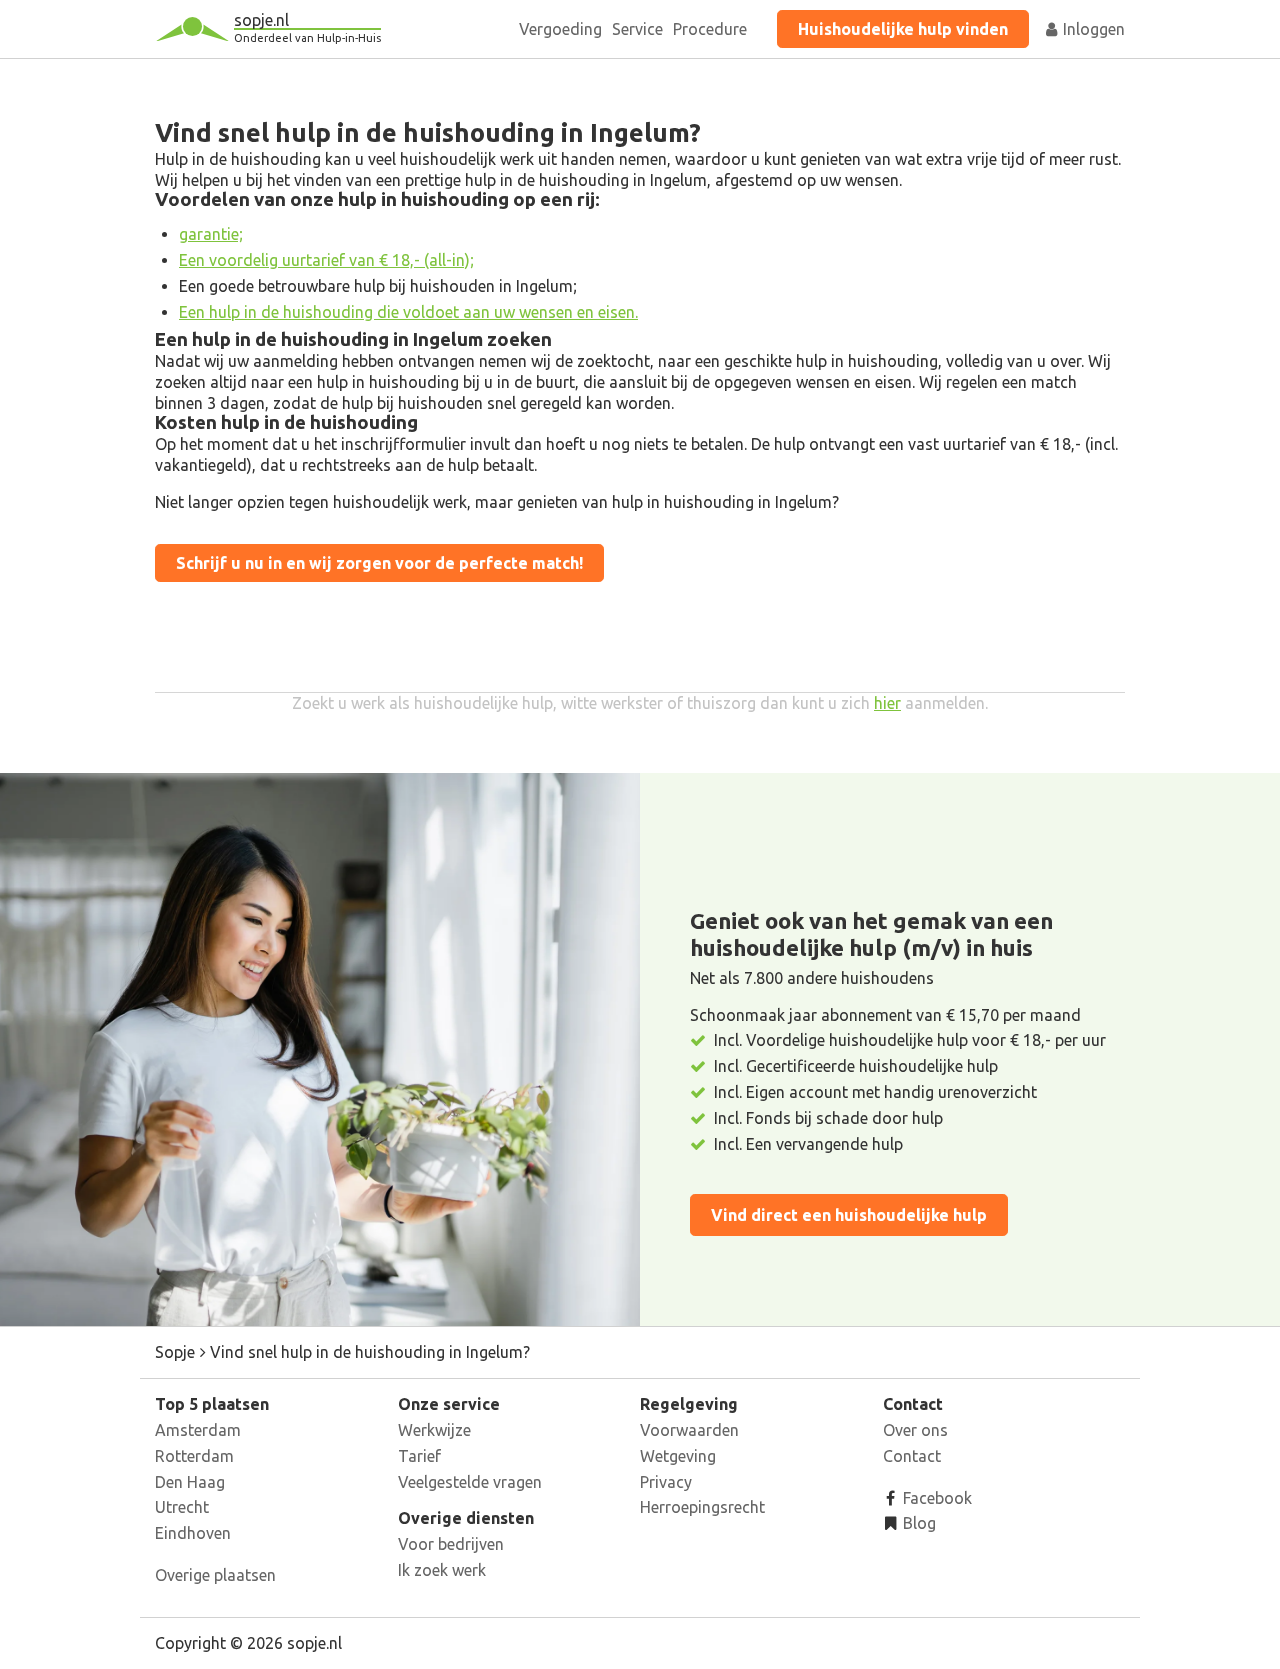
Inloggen (1092, 29)
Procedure (710, 29)
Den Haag (190, 1482)
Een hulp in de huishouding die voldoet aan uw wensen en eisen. (408, 312)
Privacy (666, 1482)
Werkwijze (434, 1430)
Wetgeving (678, 1456)
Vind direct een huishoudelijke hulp (849, 1215)
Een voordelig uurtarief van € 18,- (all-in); (326, 260)
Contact (912, 1456)
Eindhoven (193, 1533)
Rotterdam (194, 1456)
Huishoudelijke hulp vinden (903, 29)
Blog (917, 1523)
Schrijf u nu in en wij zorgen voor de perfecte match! (379, 563)
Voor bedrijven (451, 1544)
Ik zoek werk (442, 1570)
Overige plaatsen (215, 1575)
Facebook (935, 1498)
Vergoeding (560, 29)
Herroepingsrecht (702, 1507)
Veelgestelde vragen (470, 1482)
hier (887, 703)
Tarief (419, 1456)
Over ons (915, 1430)
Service (637, 29)
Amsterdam (198, 1430)
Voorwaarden (689, 1430)
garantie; (211, 234)
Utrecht (182, 1507)
